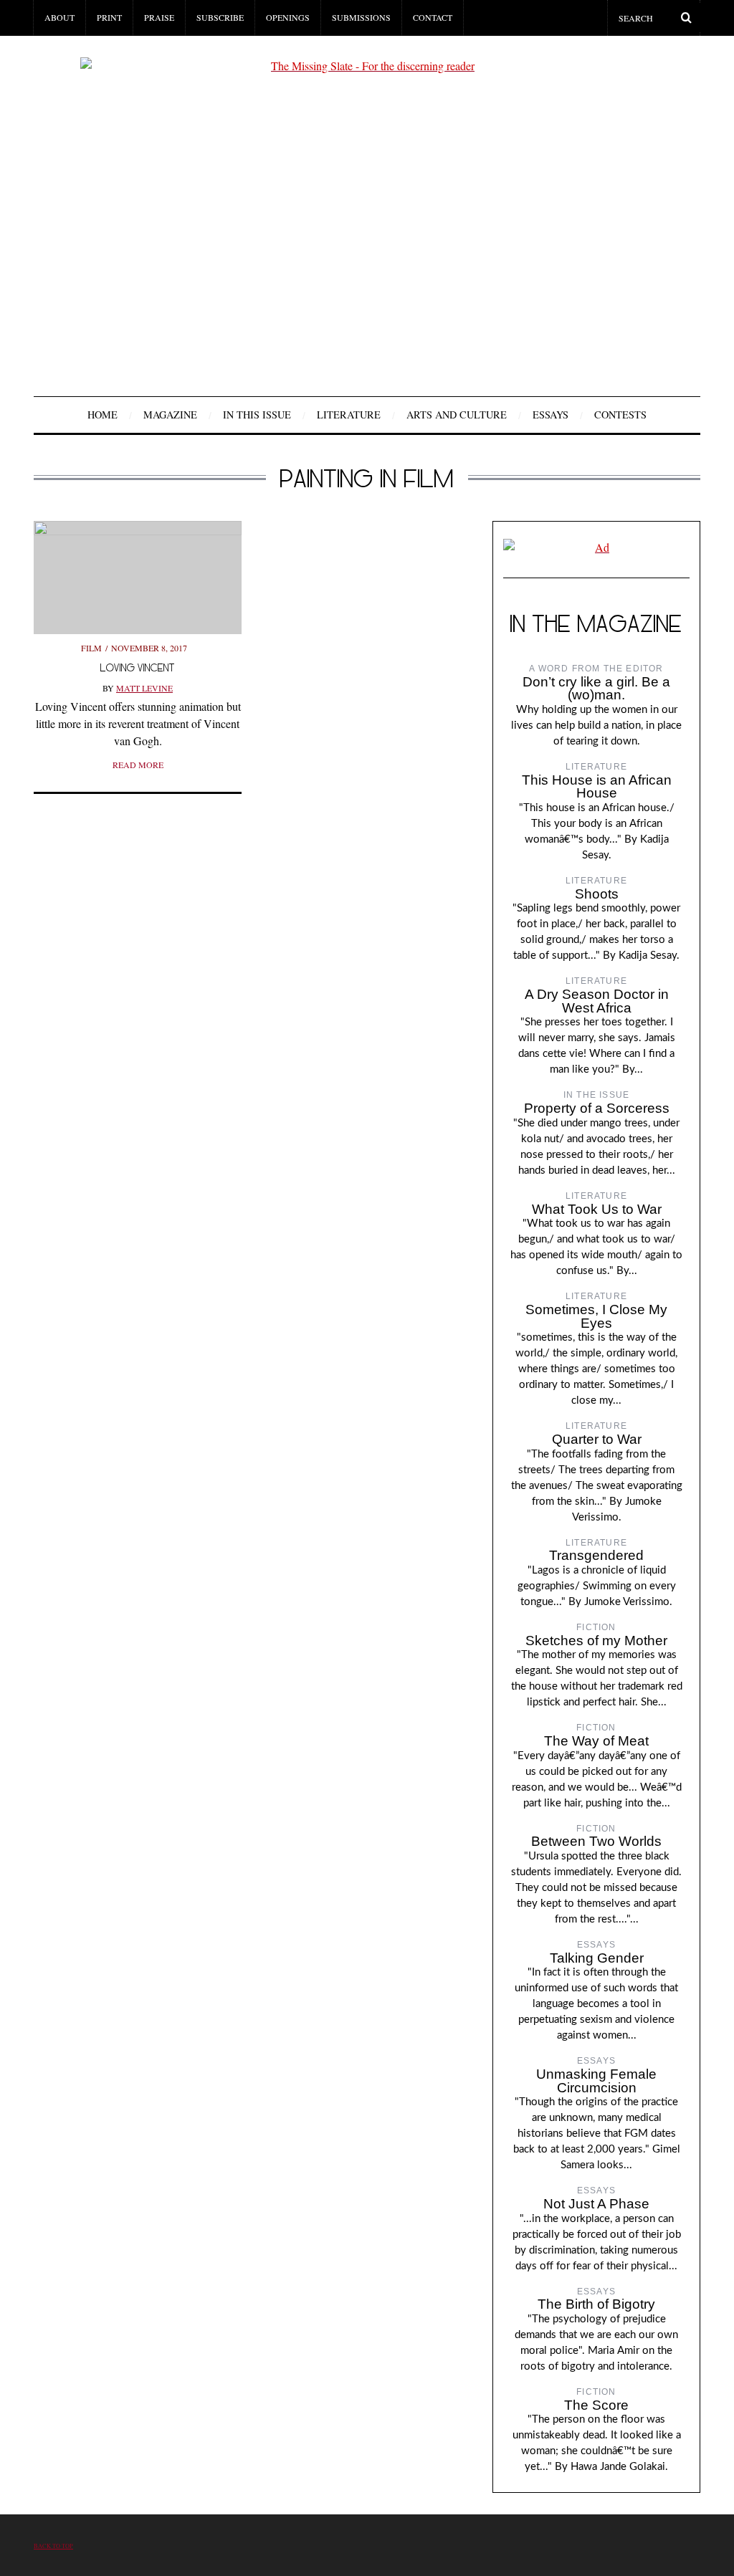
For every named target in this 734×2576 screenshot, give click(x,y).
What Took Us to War (597, 1209)
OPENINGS (288, 17)
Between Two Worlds (596, 1841)
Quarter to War (597, 1439)
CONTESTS (620, 415)
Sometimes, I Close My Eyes (596, 1316)
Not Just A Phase (596, 2204)
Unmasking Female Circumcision (596, 2081)
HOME (103, 415)
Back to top (53, 2546)
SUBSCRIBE (220, 17)
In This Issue (257, 415)
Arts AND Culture (457, 415)
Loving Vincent (138, 667)
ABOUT (59, 17)
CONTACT (433, 17)
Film (91, 648)
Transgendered (596, 1555)
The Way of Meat (596, 1741)
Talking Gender (597, 1958)
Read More (138, 765)
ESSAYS (550, 415)
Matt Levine (144, 688)
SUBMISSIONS (361, 17)
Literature (349, 415)
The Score (596, 2405)
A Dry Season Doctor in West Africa (597, 1001)
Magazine (170, 415)
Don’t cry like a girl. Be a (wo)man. (596, 689)
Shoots (597, 894)
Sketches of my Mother (596, 1641)
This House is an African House (597, 787)
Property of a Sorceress (597, 1108)
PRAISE (159, 17)
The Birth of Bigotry (596, 2304)
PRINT (109, 17)
